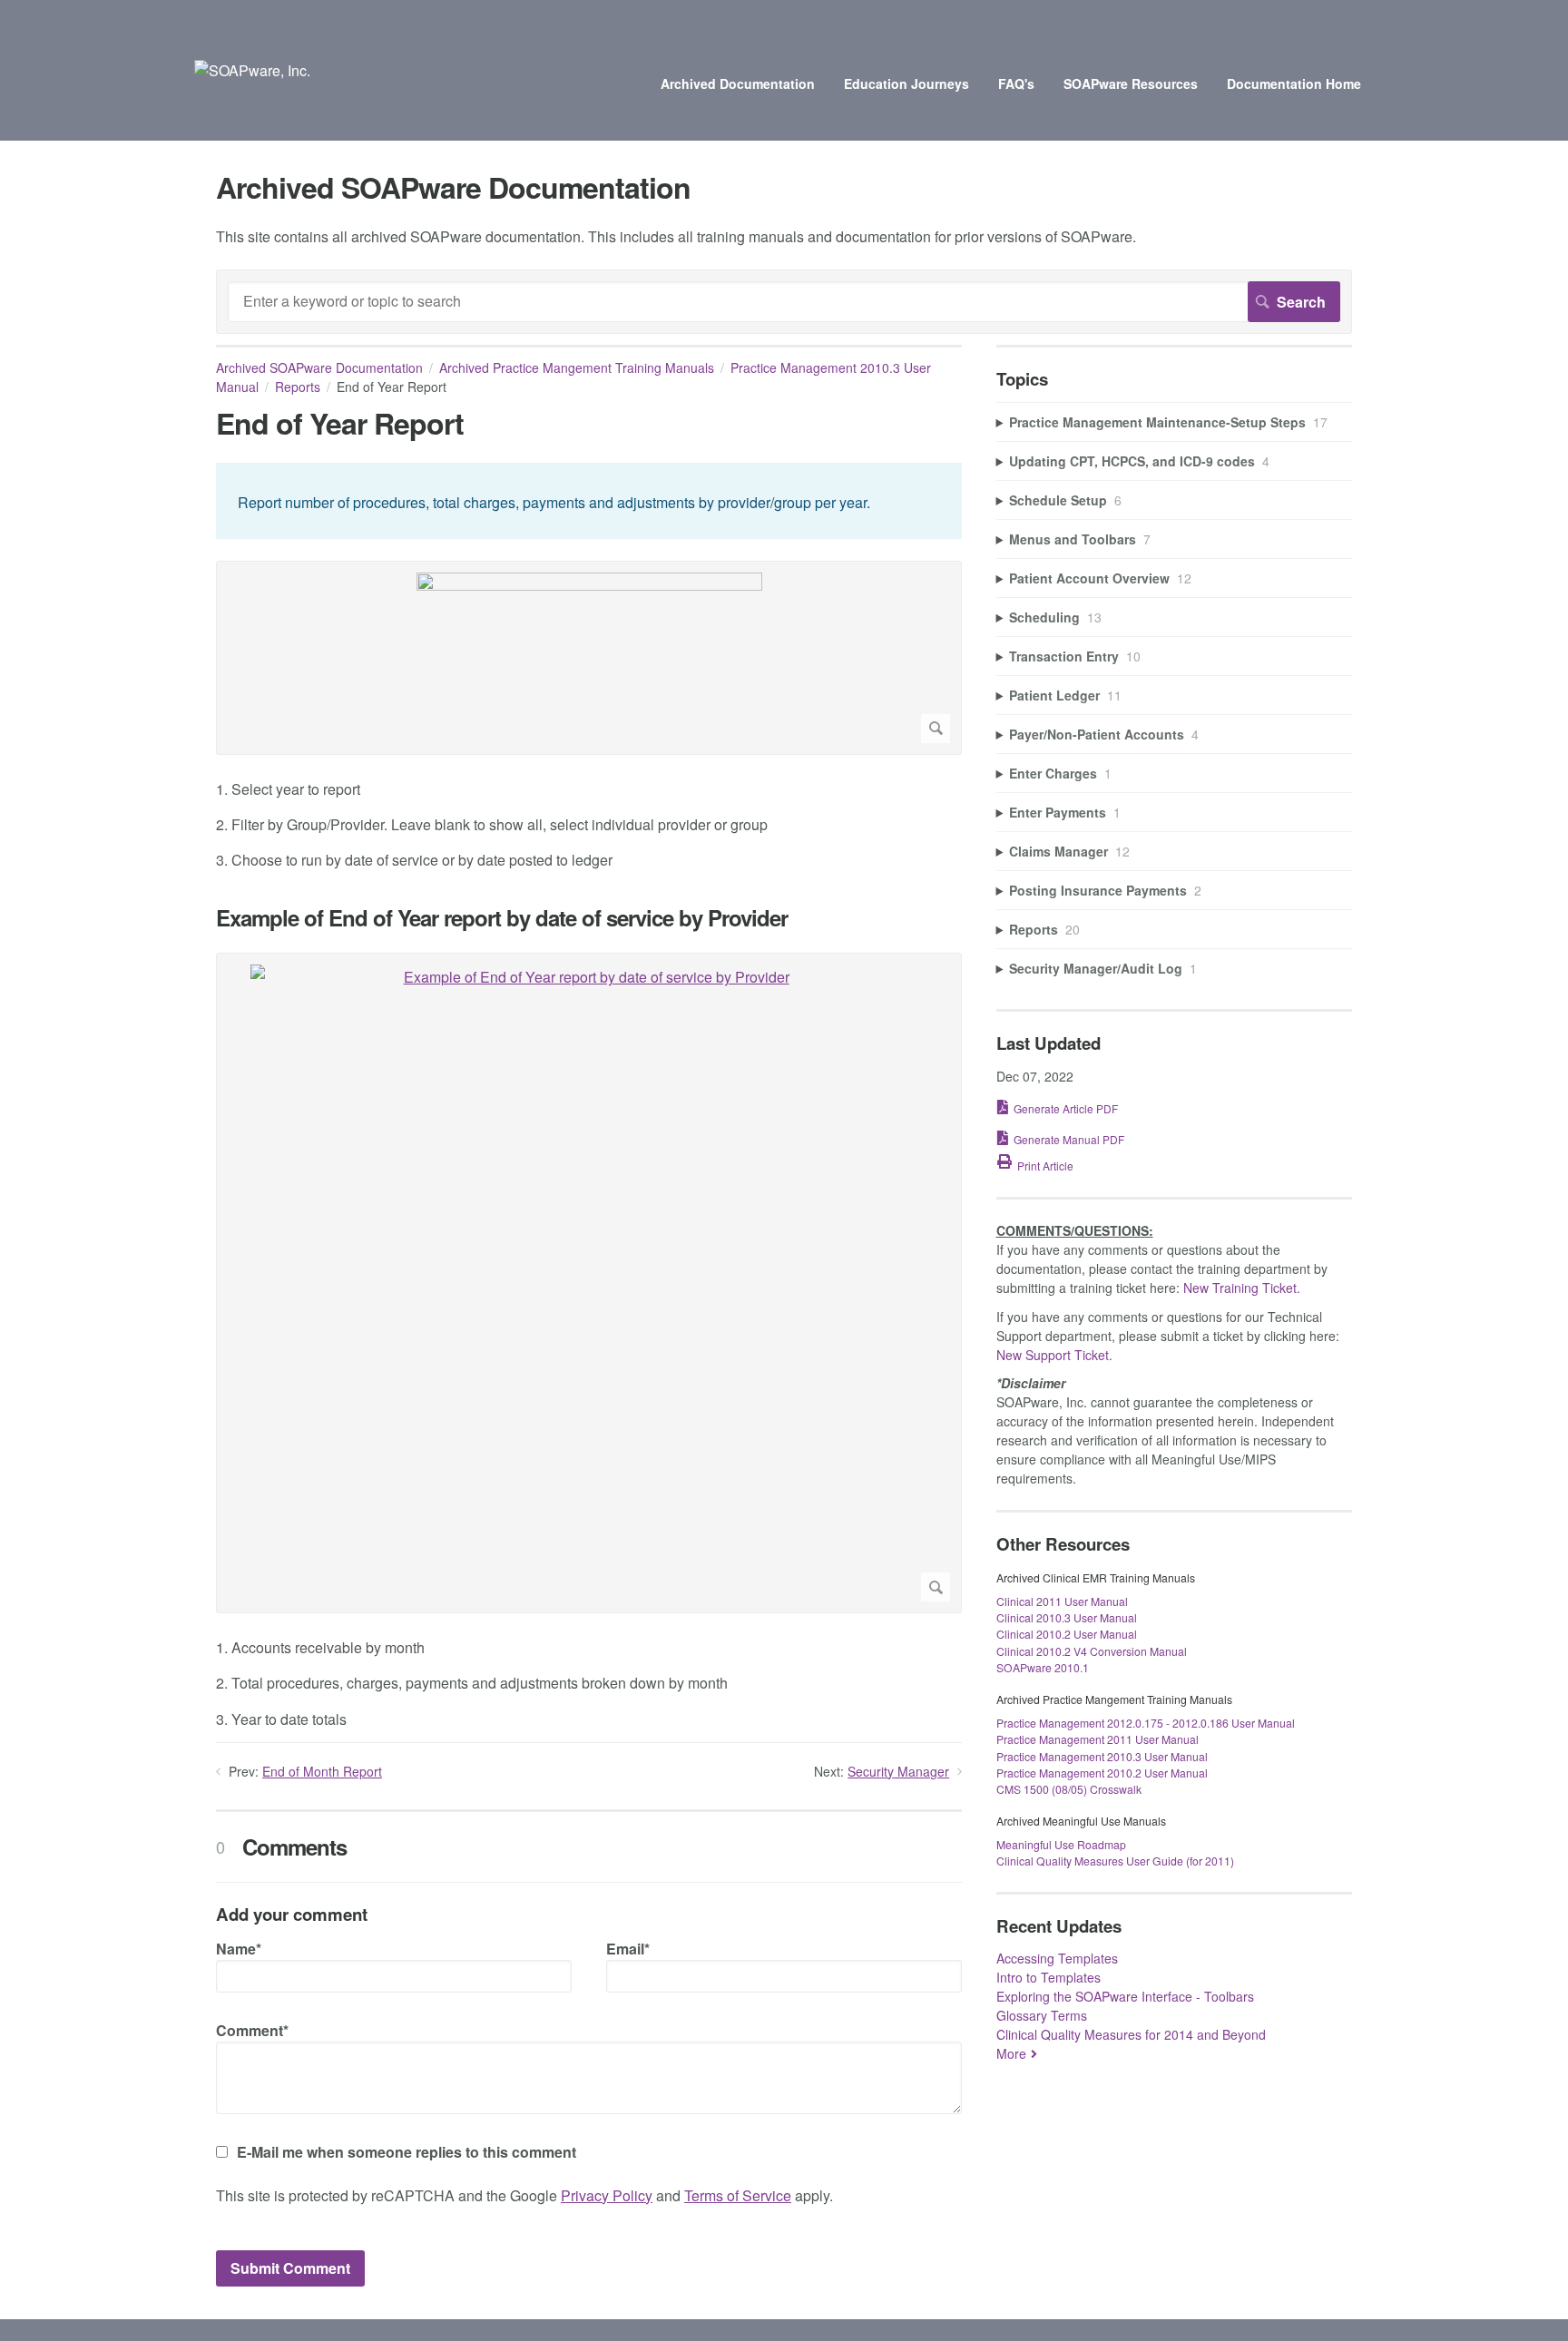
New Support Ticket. (1054, 1355)
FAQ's (1016, 83)
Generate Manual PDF (1069, 1139)
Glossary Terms (1042, 2015)
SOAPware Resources (1131, 83)
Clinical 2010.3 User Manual (1067, 1617)
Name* (239, 1949)
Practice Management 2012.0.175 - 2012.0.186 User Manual (1146, 1723)
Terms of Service (738, 2195)
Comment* (252, 2030)
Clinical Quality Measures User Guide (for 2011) (1115, 1861)
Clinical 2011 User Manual (1062, 1601)
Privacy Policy (607, 2195)
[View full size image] (589, 658)
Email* (628, 1949)
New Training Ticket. (1242, 1288)
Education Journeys (906, 83)
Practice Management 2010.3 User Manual (1102, 1756)
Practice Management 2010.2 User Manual (1102, 1773)
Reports (298, 387)
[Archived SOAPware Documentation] (252, 70)
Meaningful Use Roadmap (1061, 1844)
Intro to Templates (1049, 1977)
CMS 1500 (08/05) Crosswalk (1069, 1789)
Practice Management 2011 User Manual (1098, 1739)
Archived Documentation (738, 83)
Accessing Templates (1057, 1958)
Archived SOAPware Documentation (319, 367)
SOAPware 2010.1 (1043, 1667)
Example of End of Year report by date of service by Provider (502, 918)
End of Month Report (322, 1771)
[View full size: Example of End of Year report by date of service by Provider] (589, 1283)
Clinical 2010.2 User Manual (1067, 1634)
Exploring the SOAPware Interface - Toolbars (1125, 1996)
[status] (589, 501)
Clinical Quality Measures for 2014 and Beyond (1131, 2034)
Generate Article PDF (1066, 1108)
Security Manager (898, 1771)
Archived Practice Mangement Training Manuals (577, 367)
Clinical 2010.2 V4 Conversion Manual (1092, 1651)
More (1011, 2053)
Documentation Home (1294, 83)
